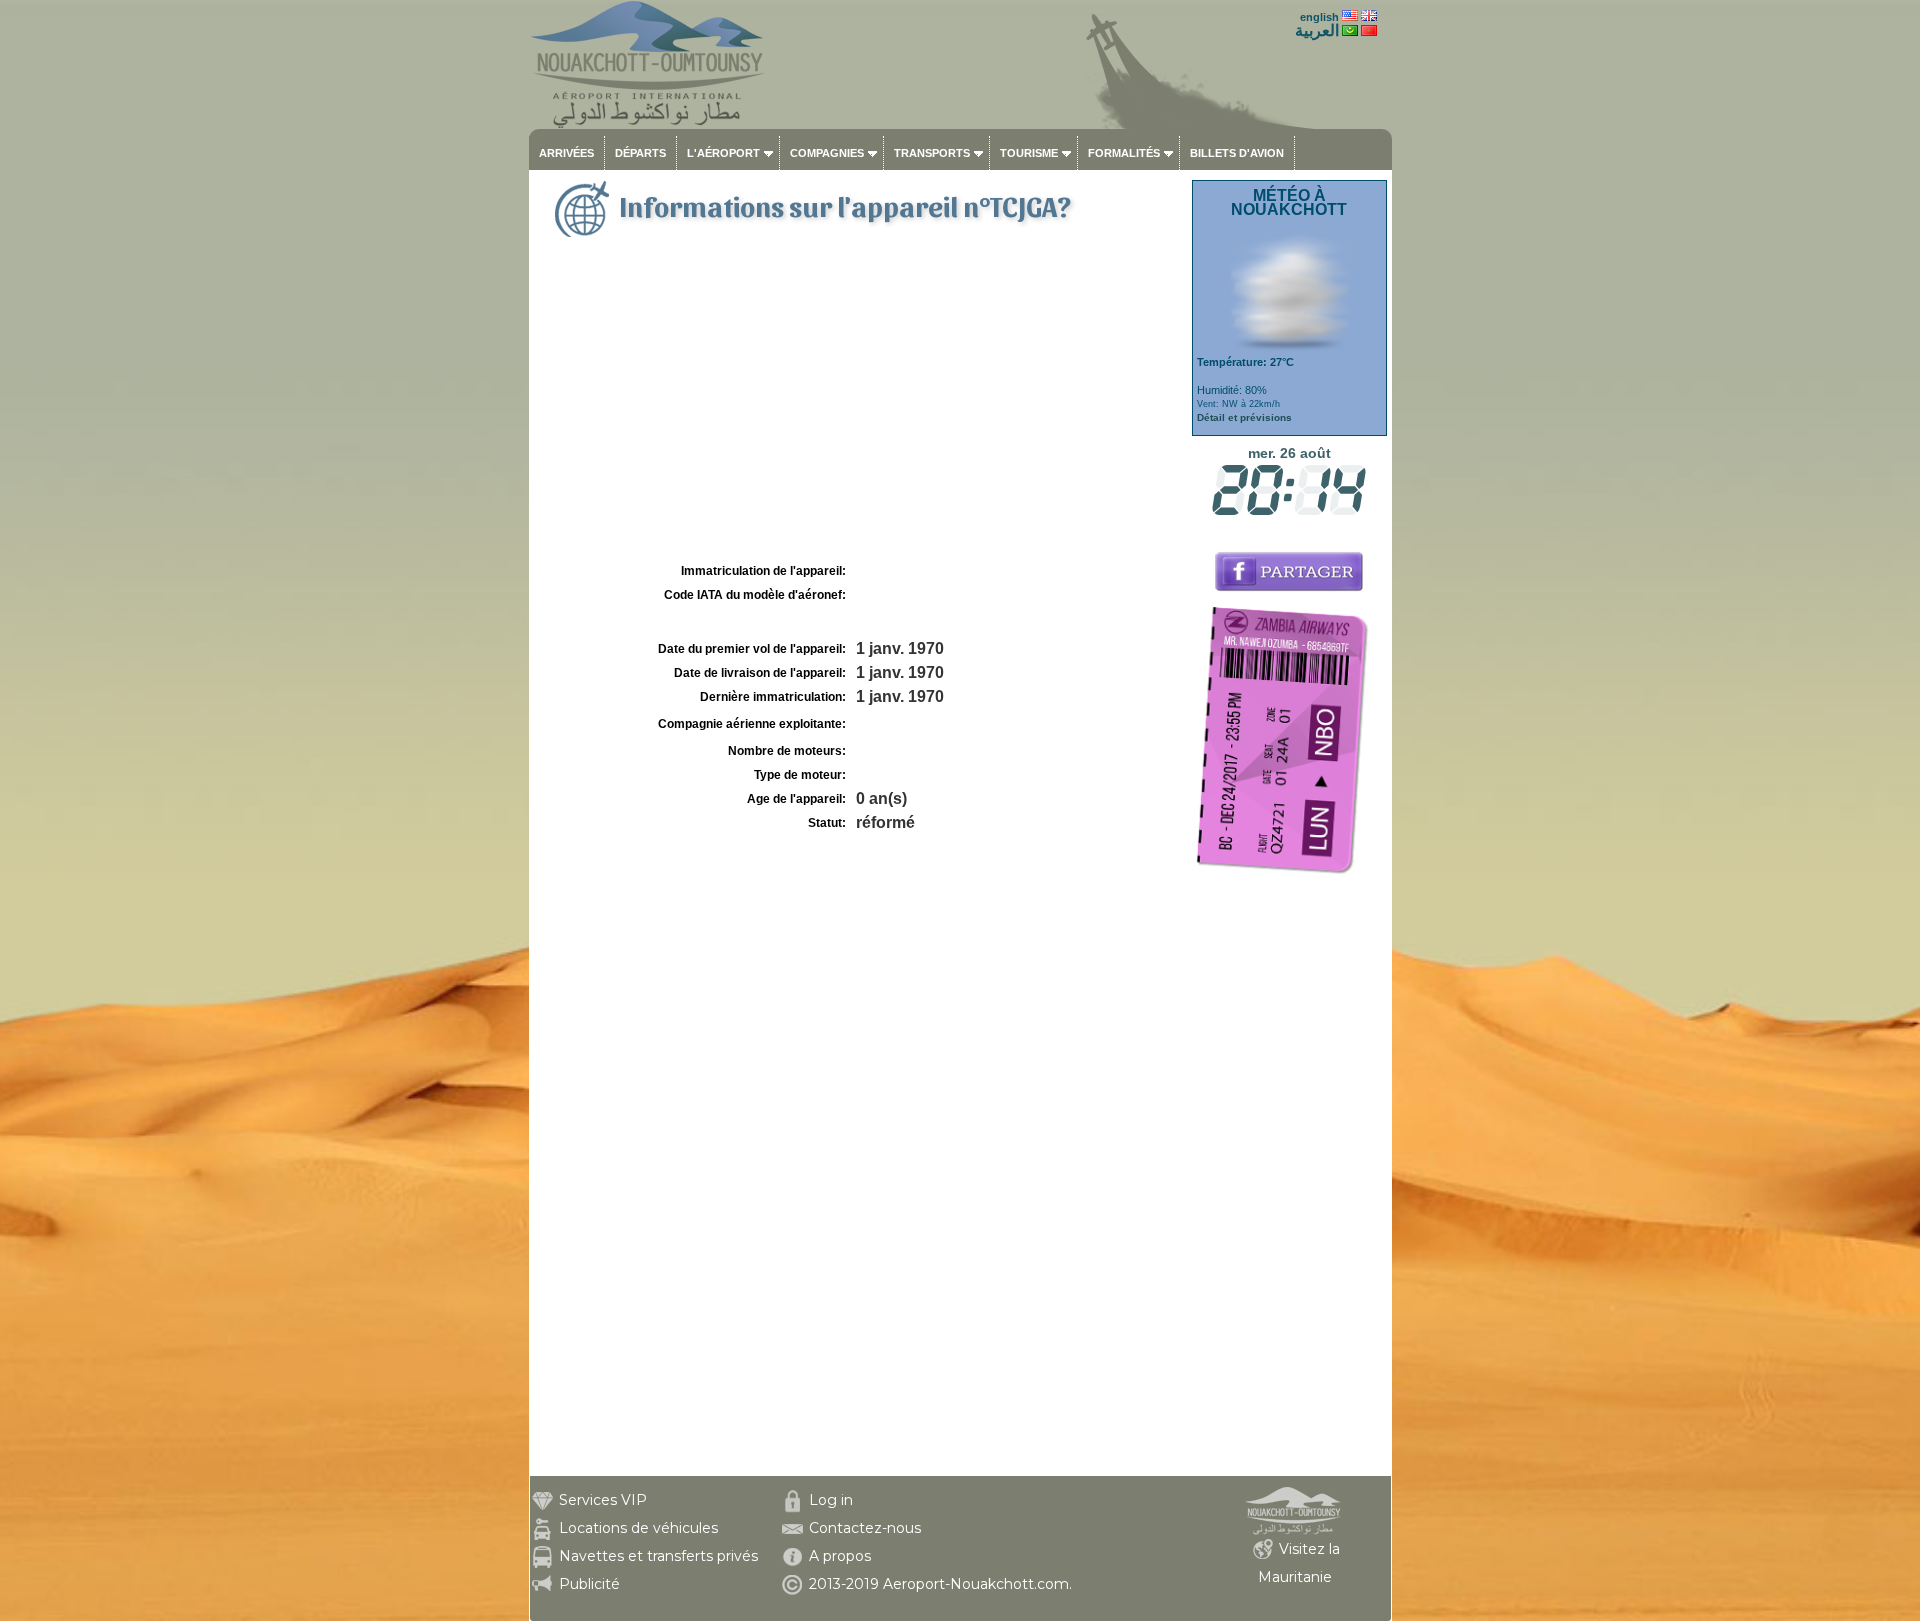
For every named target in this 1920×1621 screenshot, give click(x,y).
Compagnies (827, 153)
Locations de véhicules (638, 1528)
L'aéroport (723, 153)
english (1319, 17)
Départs (640, 153)
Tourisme (1029, 153)
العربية (1317, 30)
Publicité (589, 1584)
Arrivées (566, 153)
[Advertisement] (858, 408)
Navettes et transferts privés (658, 1556)
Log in (831, 1500)
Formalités (1124, 153)
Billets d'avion (1237, 153)
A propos (840, 1556)
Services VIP (603, 1500)
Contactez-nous (865, 1528)
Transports (932, 153)
